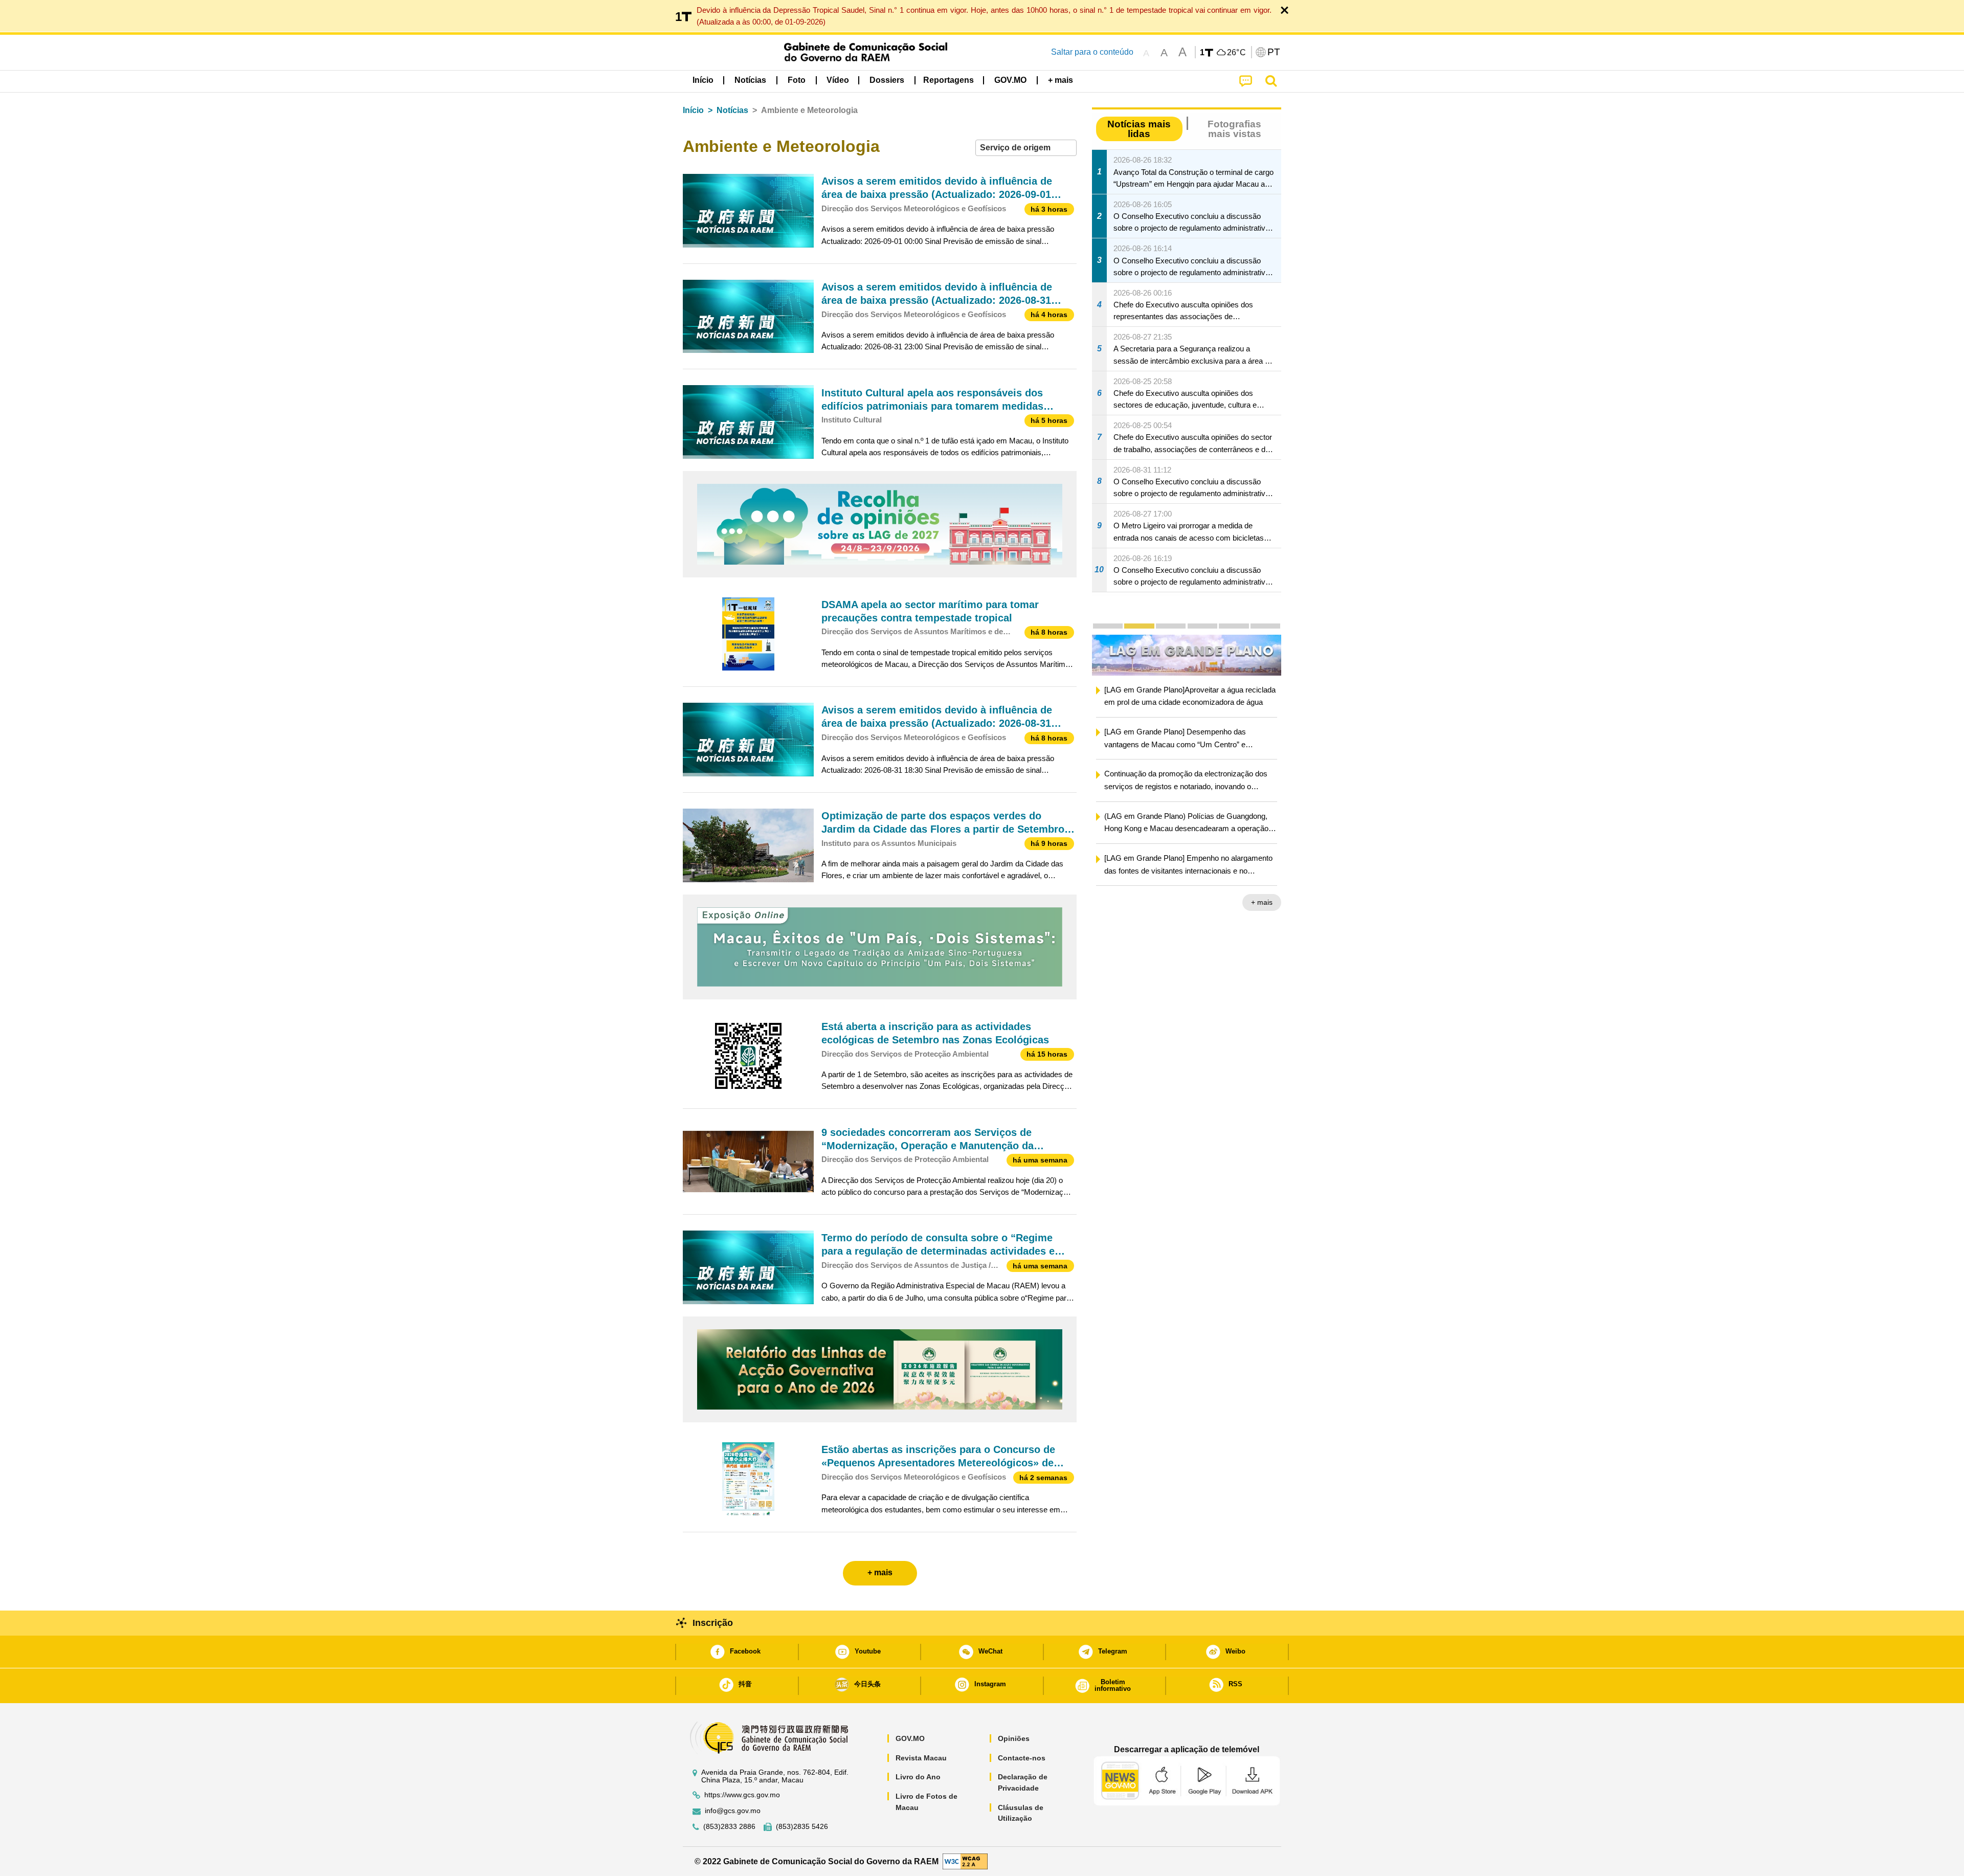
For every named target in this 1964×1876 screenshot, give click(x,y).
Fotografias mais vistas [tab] (1234, 129)
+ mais (1262, 904)
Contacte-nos (1022, 1758)
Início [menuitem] (703, 80)
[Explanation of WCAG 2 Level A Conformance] (965, 1861)
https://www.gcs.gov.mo (742, 1795)
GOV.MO (910, 1738)
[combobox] (1026, 148)
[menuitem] (750, 80)
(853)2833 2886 (729, 1827)
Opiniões (1014, 1738)
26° (1237, 53)
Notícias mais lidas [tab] (1139, 129)
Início (693, 110)
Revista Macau (921, 1758)
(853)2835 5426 (802, 1827)
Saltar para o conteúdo (1092, 52)
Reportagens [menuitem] (948, 80)
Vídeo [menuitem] (838, 80)
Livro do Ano (918, 1777)
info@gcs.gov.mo (733, 1811)
